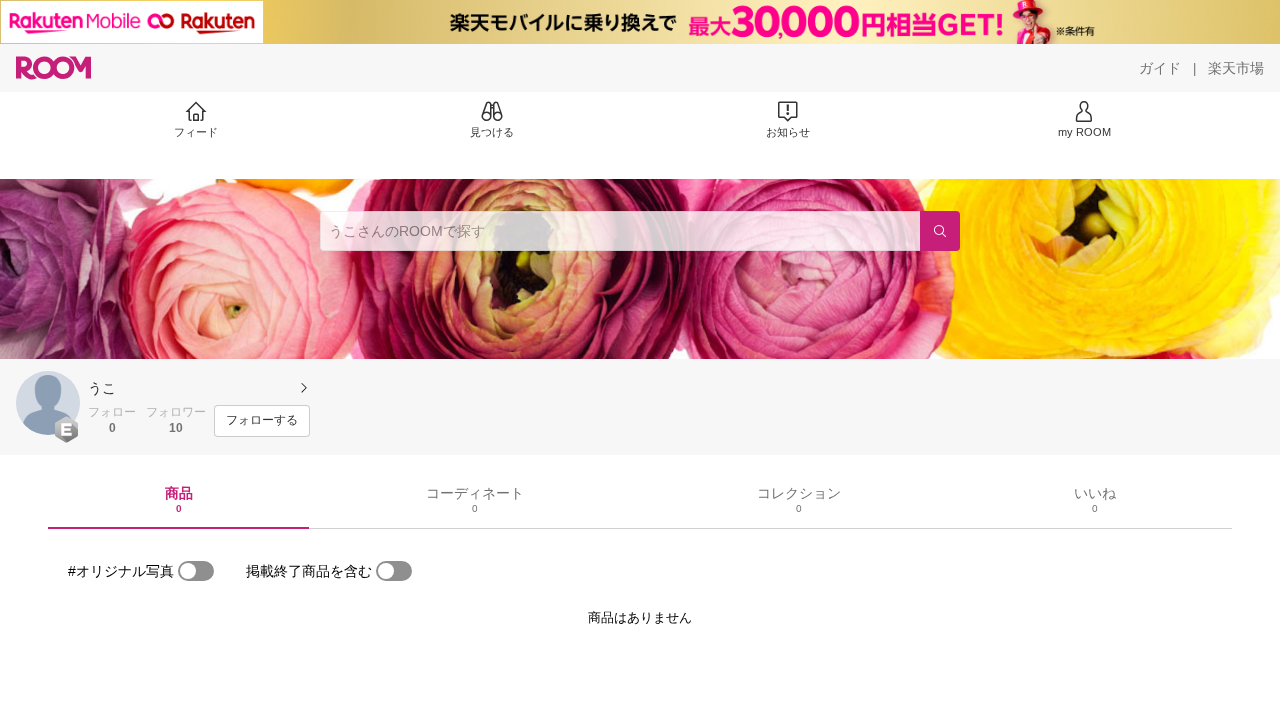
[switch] (196, 571)
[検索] (940, 231)
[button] (48, 403)
